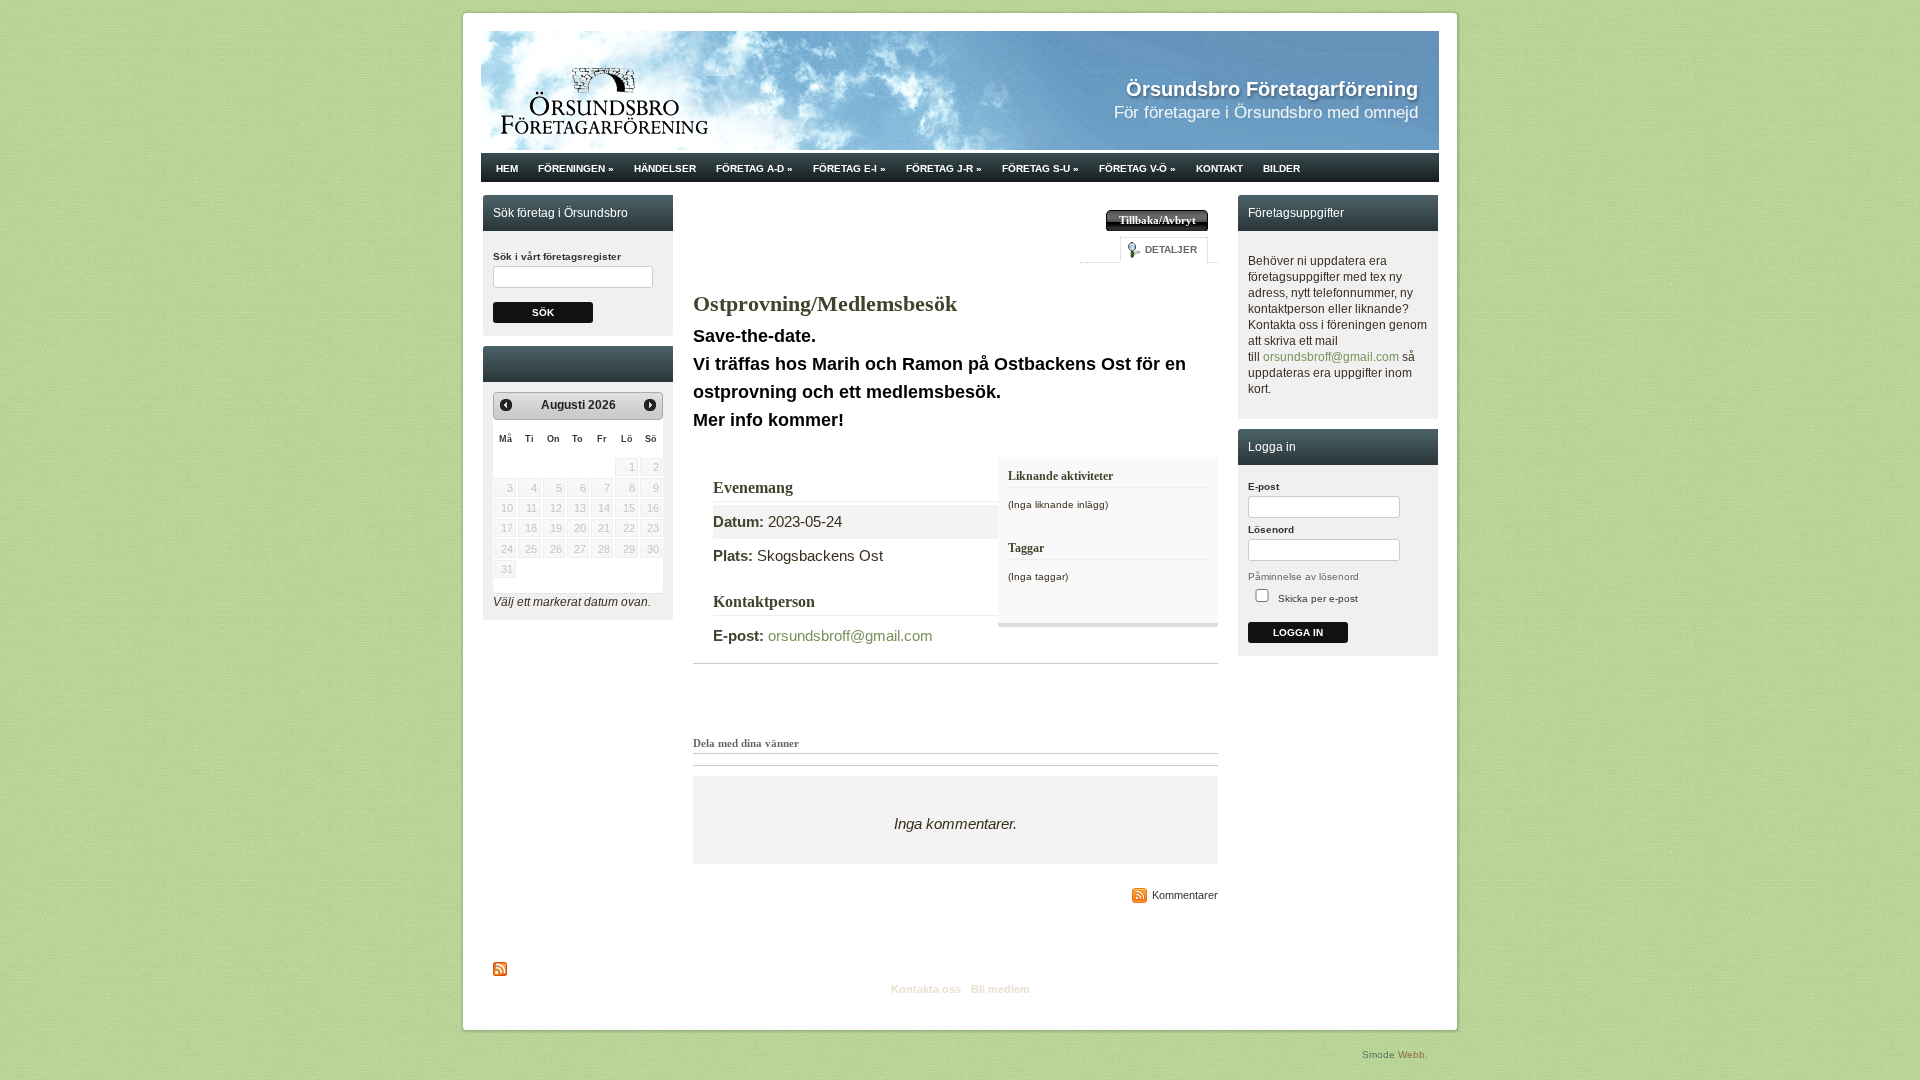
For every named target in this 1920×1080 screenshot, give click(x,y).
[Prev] (506, 405)
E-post (1263, 486)
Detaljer (1171, 249)
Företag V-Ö (1137, 168)
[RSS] (501, 969)
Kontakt (1219, 168)
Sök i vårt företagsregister (557, 256)
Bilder (1281, 168)
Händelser (665, 168)
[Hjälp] (1425, 491)
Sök (543, 312)
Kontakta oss (926, 989)
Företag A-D (754, 168)
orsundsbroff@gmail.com (850, 635)
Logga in (1298, 632)
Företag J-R (944, 168)
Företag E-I (849, 168)
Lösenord (1271, 529)
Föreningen (576, 168)
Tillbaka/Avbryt (1157, 220)
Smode (1378, 1054)
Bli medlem (1000, 989)
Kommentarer (1185, 895)
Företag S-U (1040, 168)
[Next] (650, 405)
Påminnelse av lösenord (1303, 576)
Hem (507, 168)
